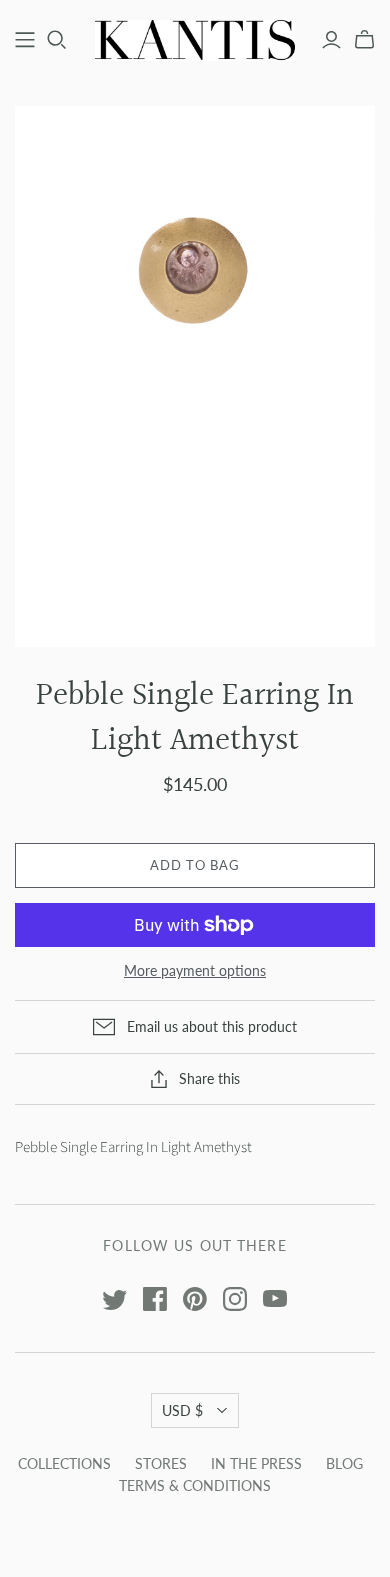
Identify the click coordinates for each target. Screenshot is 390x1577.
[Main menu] (25, 40)
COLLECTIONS (64, 1463)
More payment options (195, 970)
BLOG (344, 1463)
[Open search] (57, 40)
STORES (161, 1463)
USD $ (182, 1410)
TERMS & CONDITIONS (195, 1485)
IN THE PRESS (256, 1463)
